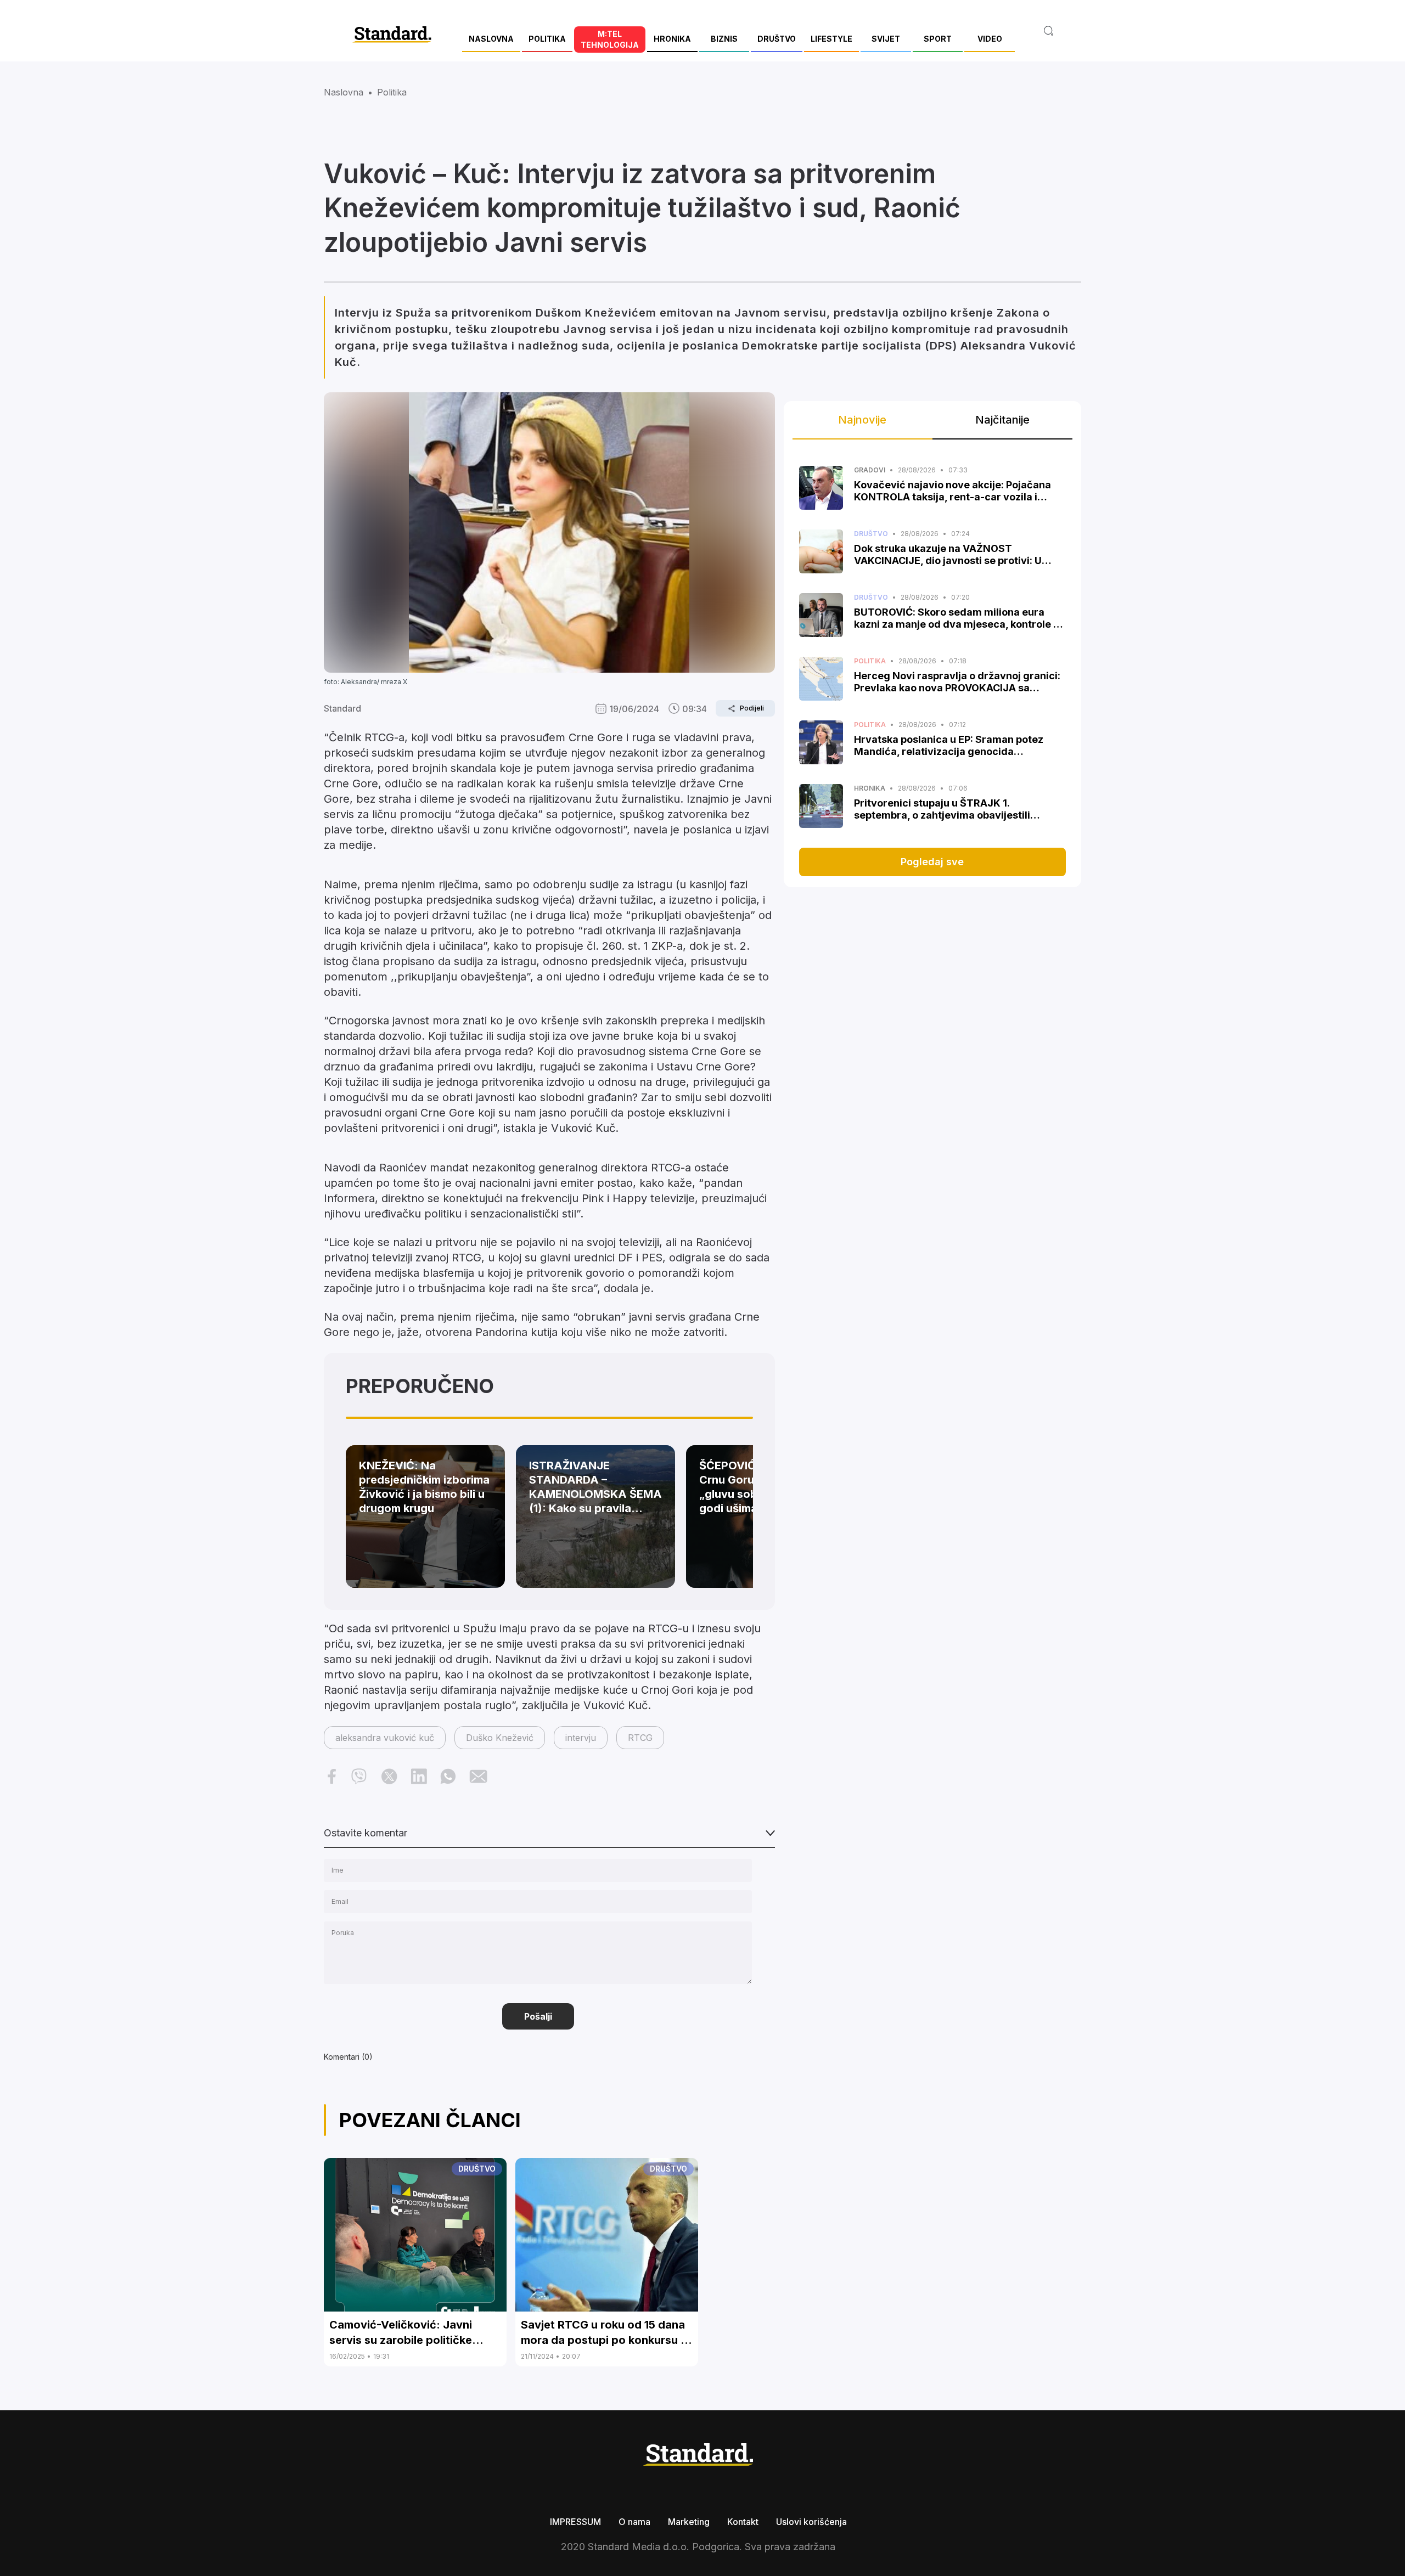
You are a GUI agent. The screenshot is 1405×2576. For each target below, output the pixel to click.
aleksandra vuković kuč (385, 1738)
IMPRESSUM (575, 2522)
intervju (581, 1738)
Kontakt (743, 2522)
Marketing (689, 2522)
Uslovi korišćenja (811, 2522)
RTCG (640, 1738)
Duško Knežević (500, 1738)
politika (392, 92)
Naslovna (344, 92)
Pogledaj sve (932, 862)
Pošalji (538, 2016)
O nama (634, 2522)
